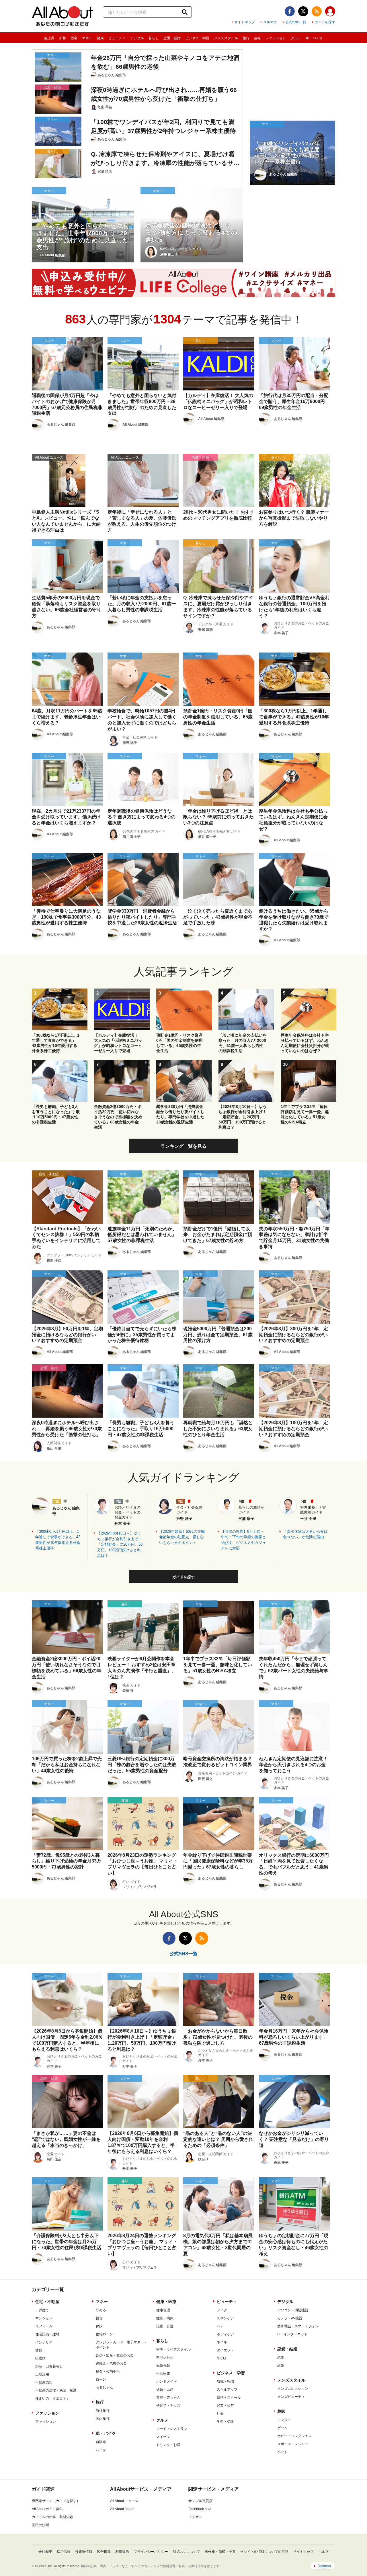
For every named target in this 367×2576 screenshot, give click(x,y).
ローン (101, 2379)
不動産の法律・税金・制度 (56, 2390)
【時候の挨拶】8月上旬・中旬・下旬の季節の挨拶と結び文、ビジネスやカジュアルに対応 (243, 1540)
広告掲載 (104, 2552)
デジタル (137, 38)
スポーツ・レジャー (293, 2444)
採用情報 (64, 2552)
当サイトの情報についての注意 (264, 2552)
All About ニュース (124, 2501)
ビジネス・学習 (197, 38)
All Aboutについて (186, 2552)
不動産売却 (44, 2382)
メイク (222, 2310)
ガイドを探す (325, 22)
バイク (101, 2450)
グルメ (296, 38)
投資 (99, 2318)
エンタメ (284, 2420)
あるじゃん (104, 2388)
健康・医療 (166, 2302)
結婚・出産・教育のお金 (115, 2355)
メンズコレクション (293, 2389)
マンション (44, 2318)
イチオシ (195, 2517)
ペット (282, 2452)
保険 (99, 2326)
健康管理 (163, 2310)
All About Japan (122, 2509)
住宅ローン (104, 2334)
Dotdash (324, 2566)
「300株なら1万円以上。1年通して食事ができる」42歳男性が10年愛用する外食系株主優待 (58, 1540)
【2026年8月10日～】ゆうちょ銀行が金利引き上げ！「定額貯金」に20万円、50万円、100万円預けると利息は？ (120, 1544)
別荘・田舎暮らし (49, 2366)
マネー (87, 38)
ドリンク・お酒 (168, 2445)
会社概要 (45, 2552)
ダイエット (225, 2350)
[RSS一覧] (317, 11)
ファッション (276, 38)
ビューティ (117, 38)
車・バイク (314, 38)
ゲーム (282, 2428)
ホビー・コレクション (294, 2436)
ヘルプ (323, 2552)
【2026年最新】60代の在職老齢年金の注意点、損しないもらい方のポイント (182, 1537)
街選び (40, 2358)
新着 (63, 38)
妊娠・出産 (165, 2390)
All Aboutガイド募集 (47, 2509)
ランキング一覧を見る (183, 1146)
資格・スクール (229, 2398)
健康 (100, 38)
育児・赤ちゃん (168, 2398)
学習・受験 (225, 2422)
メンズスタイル (226, 38)
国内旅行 (103, 2419)
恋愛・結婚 (172, 38)
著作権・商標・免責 (220, 2552)
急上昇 (49, 38)
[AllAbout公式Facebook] (290, 11)
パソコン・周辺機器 (293, 2310)
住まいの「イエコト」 (52, 2398)
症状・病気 (165, 2318)
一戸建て (42, 2310)
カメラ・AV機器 (290, 2318)
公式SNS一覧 (296, 22)
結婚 (281, 2365)
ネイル (222, 2342)
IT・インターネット (292, 2334)
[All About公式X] (303, 11)
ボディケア (225, 2334)
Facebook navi (200, 2509)
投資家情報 (84, 2552)
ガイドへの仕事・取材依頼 (52, 2517)
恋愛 (281, 2357)
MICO (221, 2358)
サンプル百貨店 (200, 2501)
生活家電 (163, 2373)
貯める (101, 2310)
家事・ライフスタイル (173, 2349)
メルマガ (270, 22)
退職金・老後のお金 (111, 2363)
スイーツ (163, 2437)
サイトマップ (245, 22)
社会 (220, 2414)
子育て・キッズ (168, 2406)
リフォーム (44, 2326)
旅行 (246, 38)
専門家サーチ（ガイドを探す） (56, 2501)
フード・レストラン (172, 2429)
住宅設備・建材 (47, 2334)
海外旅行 (103, 2411)
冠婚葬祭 (163, 2365)
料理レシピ (165, 2357)
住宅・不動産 (47, 2302)
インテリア (44, 2342)
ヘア (220, 2326)
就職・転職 (225, 2382)
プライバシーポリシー (151, 2552)
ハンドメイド (167, 2382)
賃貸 (39, 2350)
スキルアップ (227, 2390)
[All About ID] (330, 12)
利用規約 (122, 2552)
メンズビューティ (291, 2397)
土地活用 (42, 2374)
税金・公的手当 (108, 2371)
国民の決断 (40, 2525)
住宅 (74, 38)
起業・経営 (225, 2406)
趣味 (257, 38)
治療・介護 (165, 2326)
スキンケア (225, 2318)
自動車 (101, 2442)
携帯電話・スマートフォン (298, 2326)
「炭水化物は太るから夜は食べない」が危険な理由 (305, 1534)
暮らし (154, 38)
